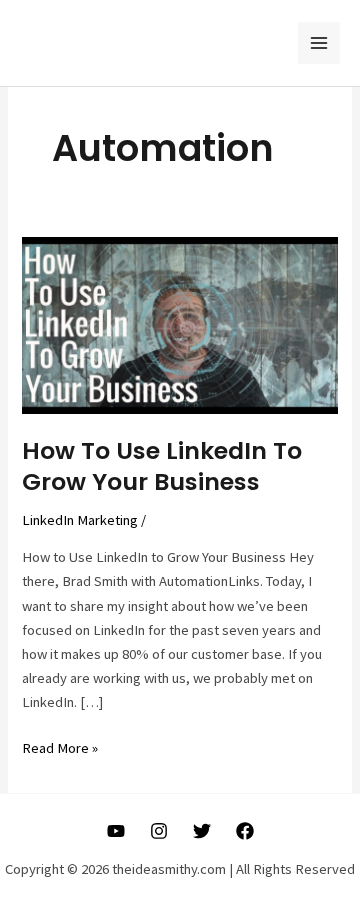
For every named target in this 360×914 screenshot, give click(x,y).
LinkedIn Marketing (80, 520)
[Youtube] (116, 831)
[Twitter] (202, 831)
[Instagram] (159, 831)
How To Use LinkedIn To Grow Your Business (162, 466)
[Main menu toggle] (319, 43)
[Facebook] (245, 831)
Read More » (60, 749)
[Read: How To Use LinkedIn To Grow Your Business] (179, 324)
